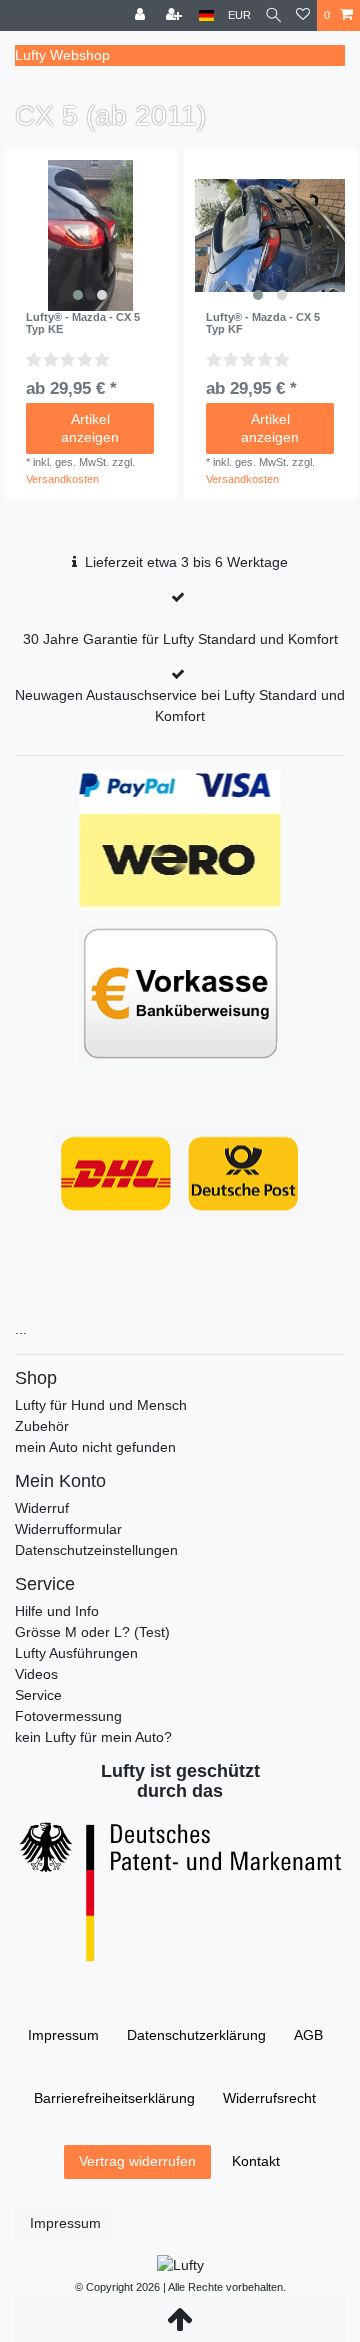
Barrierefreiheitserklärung (114, 2098)
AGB (308, 2035)
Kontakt (256, 2161)
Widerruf (42, 1508)
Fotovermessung (68, 1716)
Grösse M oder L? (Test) (92, 1632)
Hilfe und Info (57, 1611)
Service (38, 1695)
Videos (36, 1674)
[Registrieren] (176, 15)
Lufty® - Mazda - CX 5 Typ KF (263, 323)
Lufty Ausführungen (76, 1653)
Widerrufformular (68, 1529)
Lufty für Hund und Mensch (101, 1405)
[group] (90, 235)
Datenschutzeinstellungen (96, 1550)
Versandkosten (62, 479)
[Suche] (273, 15)
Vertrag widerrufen (137, 2161)
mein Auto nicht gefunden (95, 1447)
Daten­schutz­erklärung (196, 2035)
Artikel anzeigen (90, 428)
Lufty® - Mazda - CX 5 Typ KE (83, 323)
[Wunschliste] (303, 15)
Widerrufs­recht (269, 2098)
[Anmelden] (142, 15)
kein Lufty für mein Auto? (93, 1737)
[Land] (206, 15)
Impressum (63, 2035)
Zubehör (42, 1426)
